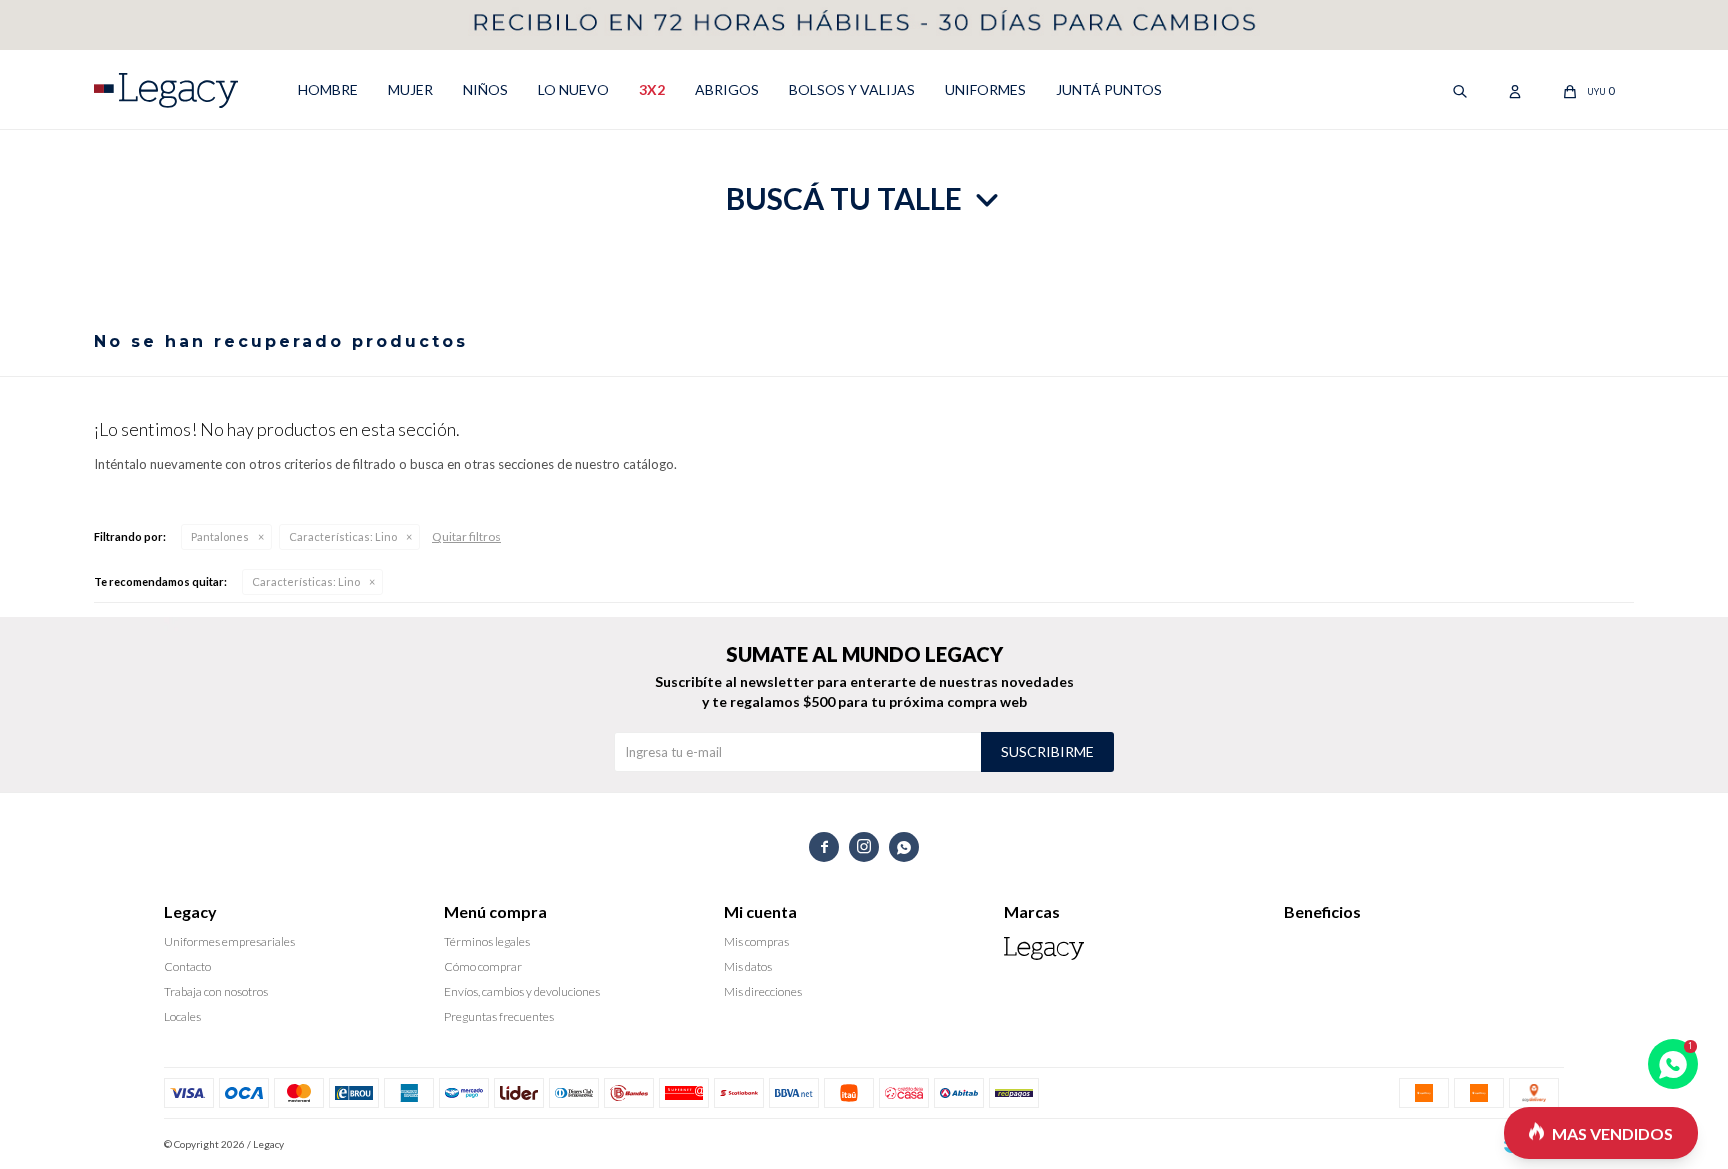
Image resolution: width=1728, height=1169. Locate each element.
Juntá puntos (1109, 89)
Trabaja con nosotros (216, 991)
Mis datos (748, 966)
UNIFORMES (985, 89)
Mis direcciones (763, 991)
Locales (182, 1016)
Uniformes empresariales (229, 941)
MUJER (410, 89)
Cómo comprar (483, 966)
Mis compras (756, 941)
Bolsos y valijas (852, 89)
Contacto (187, 966)
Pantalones (220, 536)
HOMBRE (328, 89)
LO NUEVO (573, 89)
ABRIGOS (727, 89)
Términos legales (487, 941)
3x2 (652, 89)
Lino (343, 536)
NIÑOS (485, 89)
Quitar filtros (466, 536)
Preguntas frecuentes (499, 1016)
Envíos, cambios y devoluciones (522, 991)
